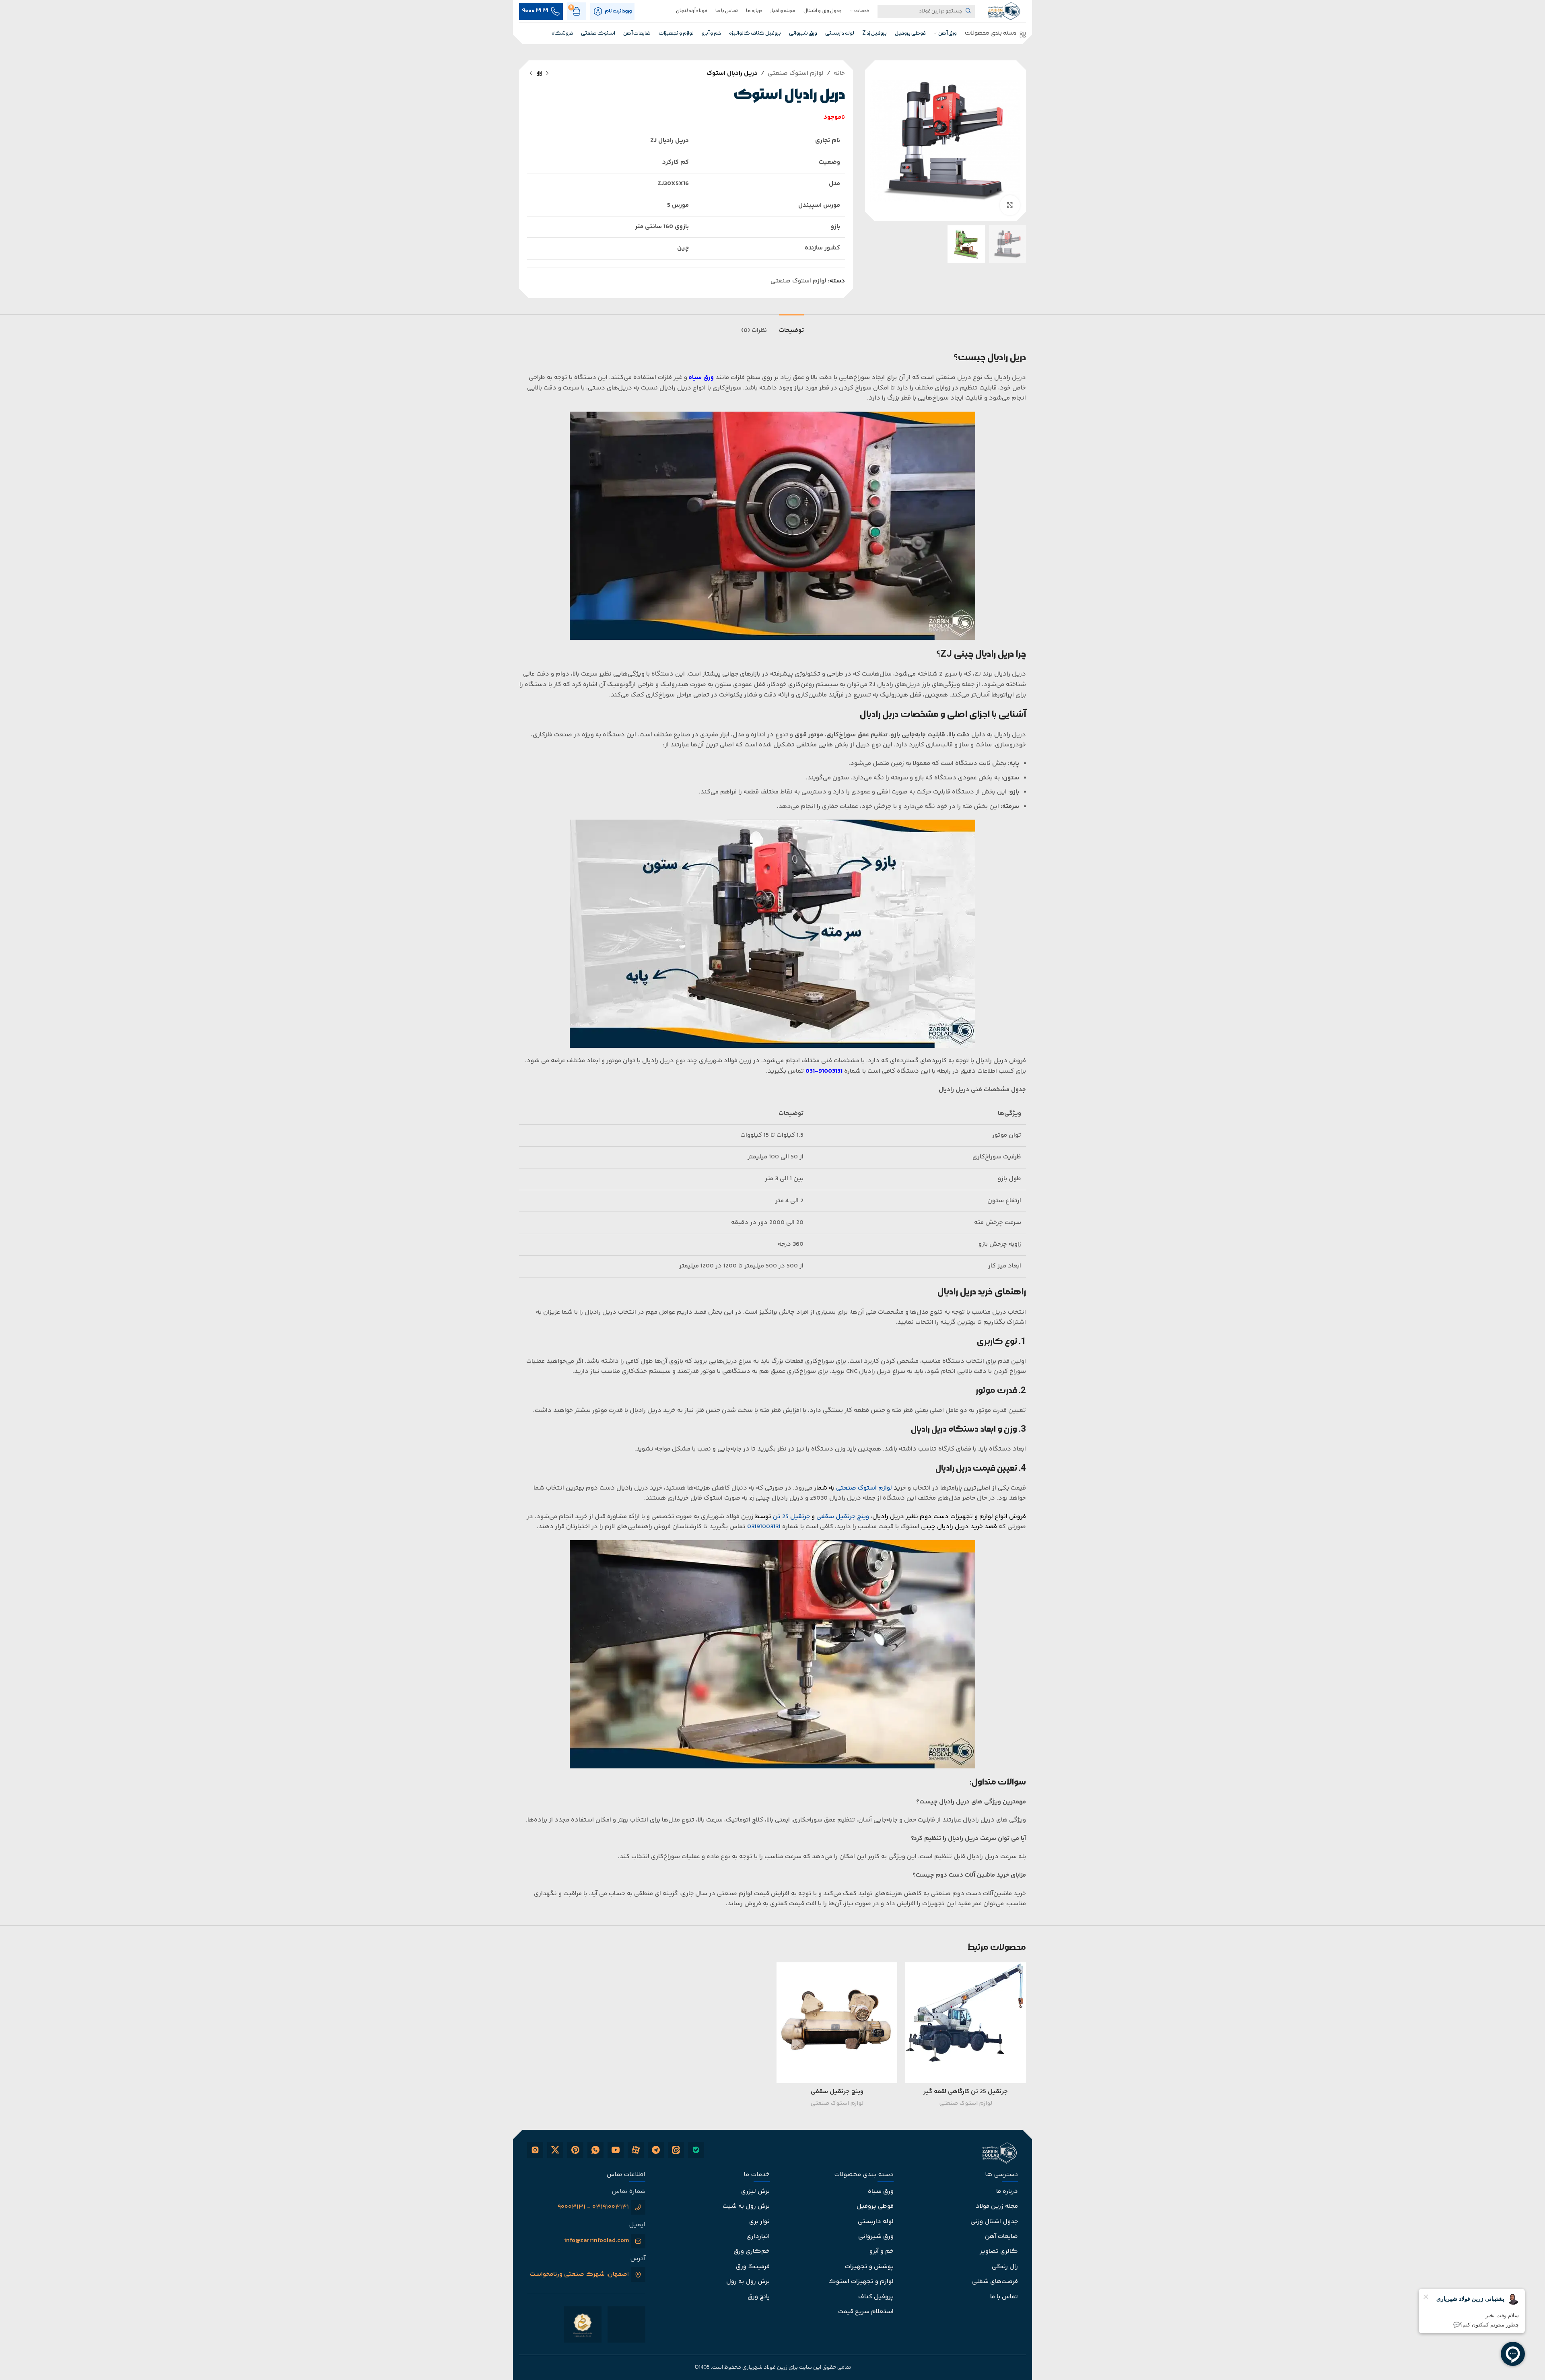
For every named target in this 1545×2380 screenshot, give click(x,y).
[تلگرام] (656, 2150)
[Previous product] (547, 74)
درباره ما (1007, 2191)
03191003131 (764, 1527)
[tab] (791, 327)
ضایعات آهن (1001, 2237)
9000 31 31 (535, 11)
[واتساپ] (595, 2150)
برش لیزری (755, 2191)
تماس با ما (1004, 2297)
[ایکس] (555, 2150)
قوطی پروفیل (875, 2206)
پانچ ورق (759, 2297)
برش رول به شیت (746, 2206)
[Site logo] (1004, 10)
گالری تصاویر (999, 2251)
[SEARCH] (968, 11)
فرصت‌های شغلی (995, 2282)
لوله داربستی (876, 2222)
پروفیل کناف (876, 2297)
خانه (839, 73)
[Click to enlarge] (1010, 205)
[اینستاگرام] (535, 2150)
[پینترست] (575, 2150)
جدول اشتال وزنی (994, 2222)
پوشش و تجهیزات (869, 2267)
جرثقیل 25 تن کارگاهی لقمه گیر (966, 2092)
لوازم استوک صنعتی (796, 73)
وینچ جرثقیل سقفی (837, 2092)
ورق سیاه (701, 378)
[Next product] (531, 74)
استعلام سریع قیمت (866, 2312)
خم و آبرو (882, 2251)
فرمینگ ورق (753, 2267)
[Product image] (966, 2023)
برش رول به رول (748, 2282)
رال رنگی (1005, 2267)
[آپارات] (636, 2150)
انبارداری (758, 2237)
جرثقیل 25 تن (791, 1517)
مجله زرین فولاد (997, 2206)
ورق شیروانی (876, 2237)
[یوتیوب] (616, 2150)
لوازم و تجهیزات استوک (861, 2282)
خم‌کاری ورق (752, 2251)
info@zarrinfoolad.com (596, 2241)
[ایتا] (676, 2150)
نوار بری (759, 2222)
